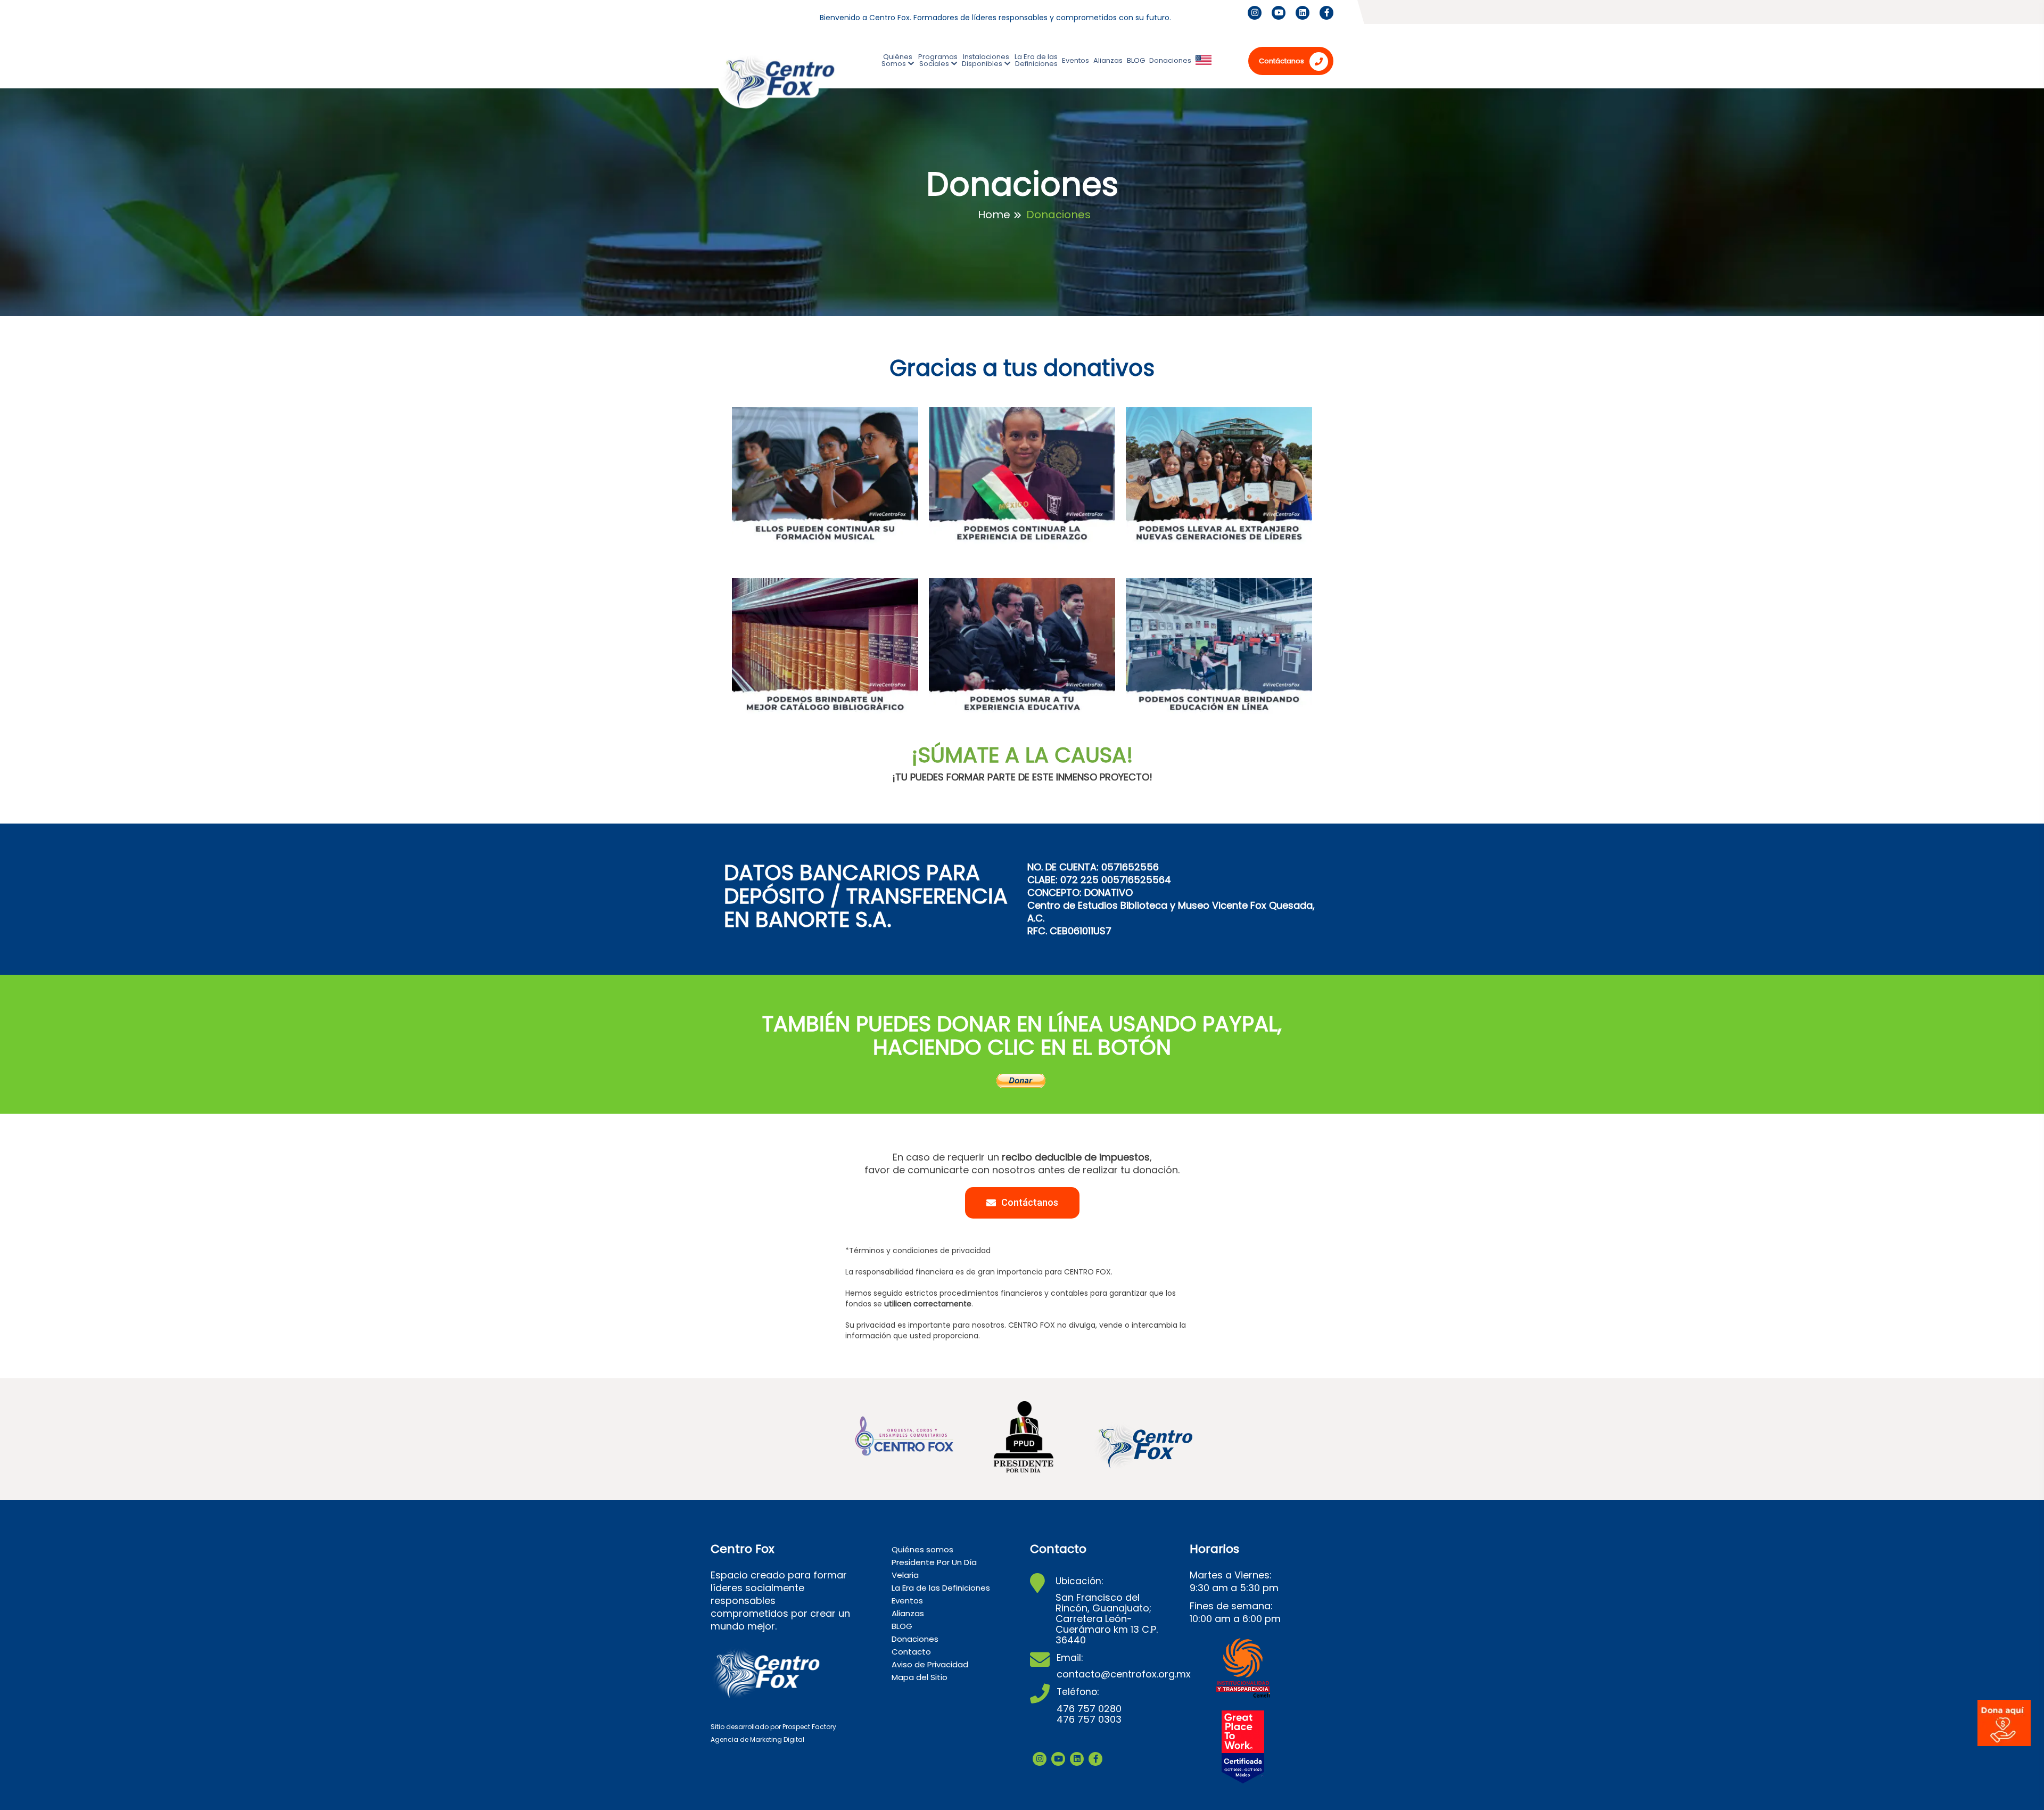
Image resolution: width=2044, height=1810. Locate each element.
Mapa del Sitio (920, 1677)
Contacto (911, 1652)
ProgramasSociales (938, 60)
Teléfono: (1078, 1692)
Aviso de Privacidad (930, 1664)
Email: (1070, 1658)
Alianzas (1108, 60)
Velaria (905, 1575)
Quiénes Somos (897, 60)
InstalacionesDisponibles (986, 60)
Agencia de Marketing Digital (757, 1739)
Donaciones (1170, 60)
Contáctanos (1281, 61)
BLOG (1136, 60)
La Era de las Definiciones (1036, 60)
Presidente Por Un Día (934, 1562)
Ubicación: (1079, 1581)
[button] (1022, 1203)
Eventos (1075, 60)
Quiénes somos (922, 1549)
